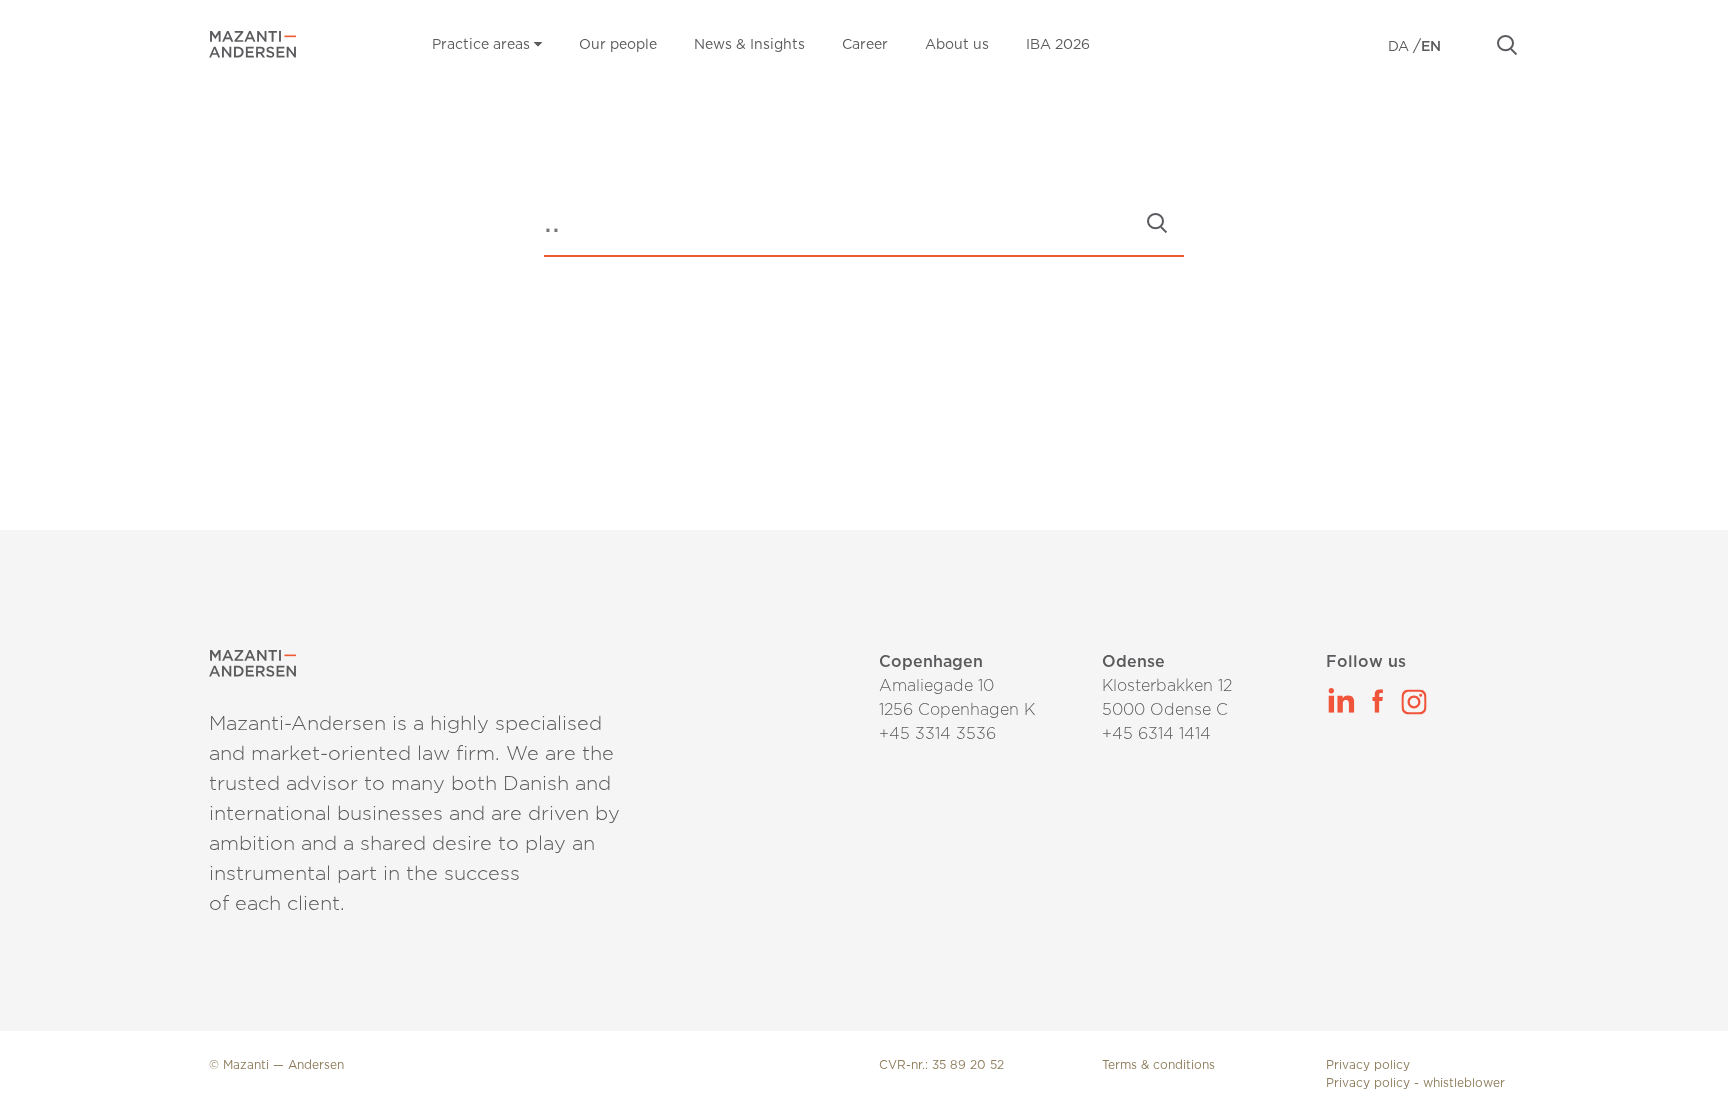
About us (957, 45)
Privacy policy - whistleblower (1415, 1083)
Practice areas (483, 45)
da (1400, 47)
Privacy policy (1368, 1065)
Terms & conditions (1158, 1065)
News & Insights (749, 45)
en (1431, 47)
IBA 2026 (1058, 45)
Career (865, 45)
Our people (618, 45)
